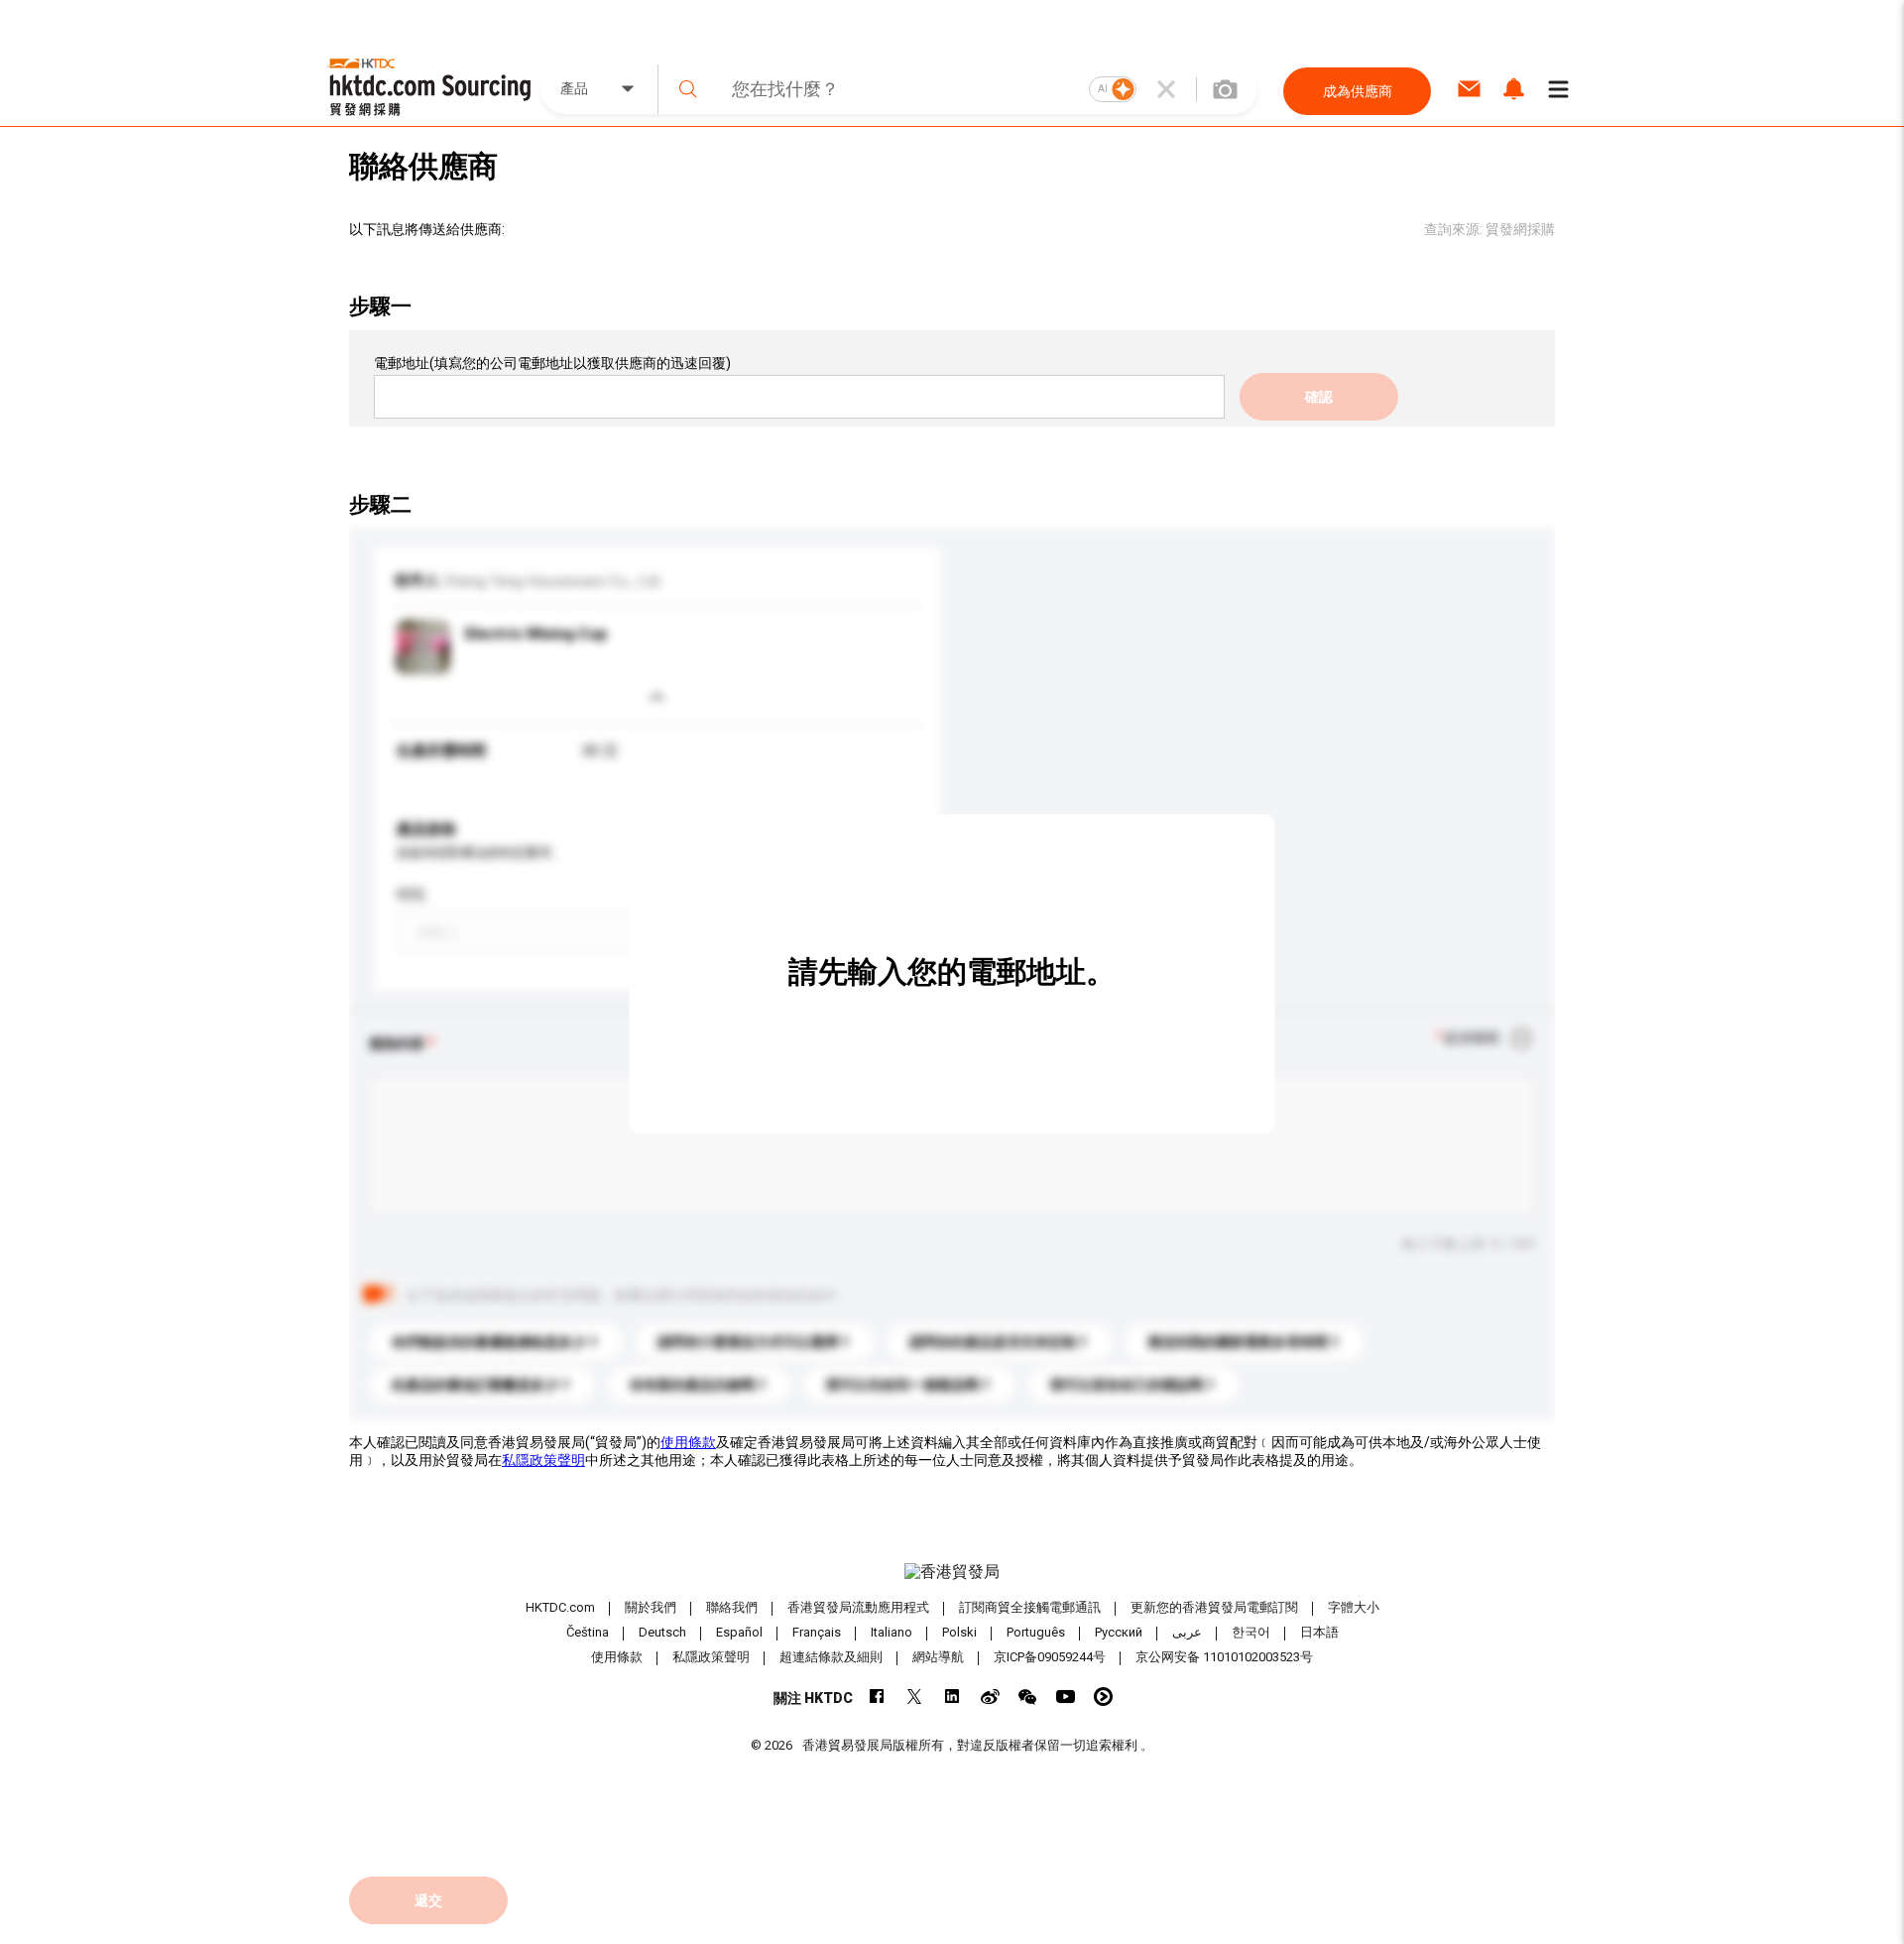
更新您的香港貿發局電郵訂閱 (1214, 1607)
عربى (1187, 1632)
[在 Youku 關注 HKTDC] (1103, 1697)
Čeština (588, 1632)
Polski (959, 1632)
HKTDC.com (560, 1607)
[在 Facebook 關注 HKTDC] (877, 1697)
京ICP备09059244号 (1050, 1657)
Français (817, 1632)
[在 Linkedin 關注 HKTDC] (952, 1697)
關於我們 (651, 1607)
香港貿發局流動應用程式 (858, 1607)
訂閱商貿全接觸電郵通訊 (1030, 1607)
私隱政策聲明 (543, 1460)
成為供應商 (1358, 91)
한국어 (1251, 1632)
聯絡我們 (732, 1607)
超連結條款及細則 (831, 1657)
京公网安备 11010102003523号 (1224, 1657)
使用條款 (688, 1442)
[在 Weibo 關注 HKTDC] (990, 1697)
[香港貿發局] (952, 1572)
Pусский (1119, 1632)
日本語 (1319, 1632)
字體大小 (1354, 1607)
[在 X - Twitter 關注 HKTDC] (915, 1697)
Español (739, 1632)
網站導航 (938, 1657)
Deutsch (662, 1632)
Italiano (892, 1632)
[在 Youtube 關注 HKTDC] (1066, 1697)
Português (1036, 1632)
